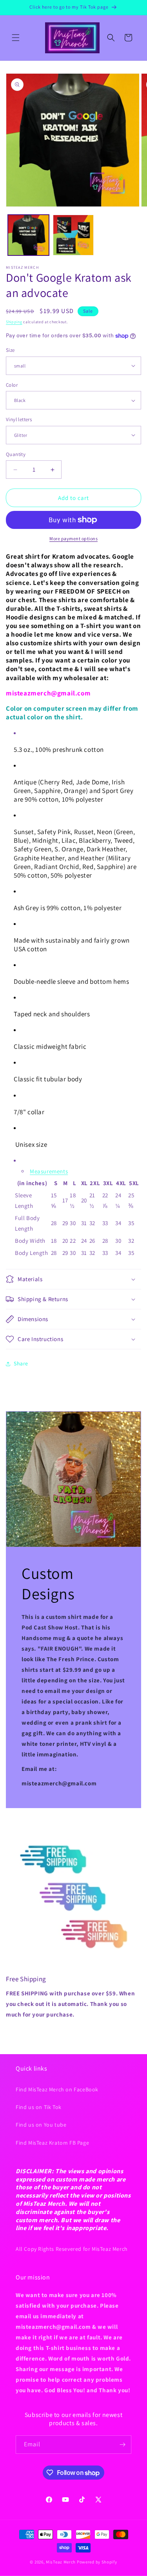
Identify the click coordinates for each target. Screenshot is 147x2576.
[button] (16, 38)
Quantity (16, 454)
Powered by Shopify (97, 2562)
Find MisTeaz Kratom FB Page (52, 2143)
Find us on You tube (41, 2125)
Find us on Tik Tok (39, 2107)
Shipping (14, 322)
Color (12, 385)
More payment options (73, 539)
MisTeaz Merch (61, 2562)
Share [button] (21, 1363)
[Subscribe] (122, 2445)
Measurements (49, 1171)
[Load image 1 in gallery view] (28, 235)
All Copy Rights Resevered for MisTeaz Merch (72, 2249)
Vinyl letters (19, 419)
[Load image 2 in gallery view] (73, 235)
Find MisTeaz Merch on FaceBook (57, 2089)
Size (10, 350)
